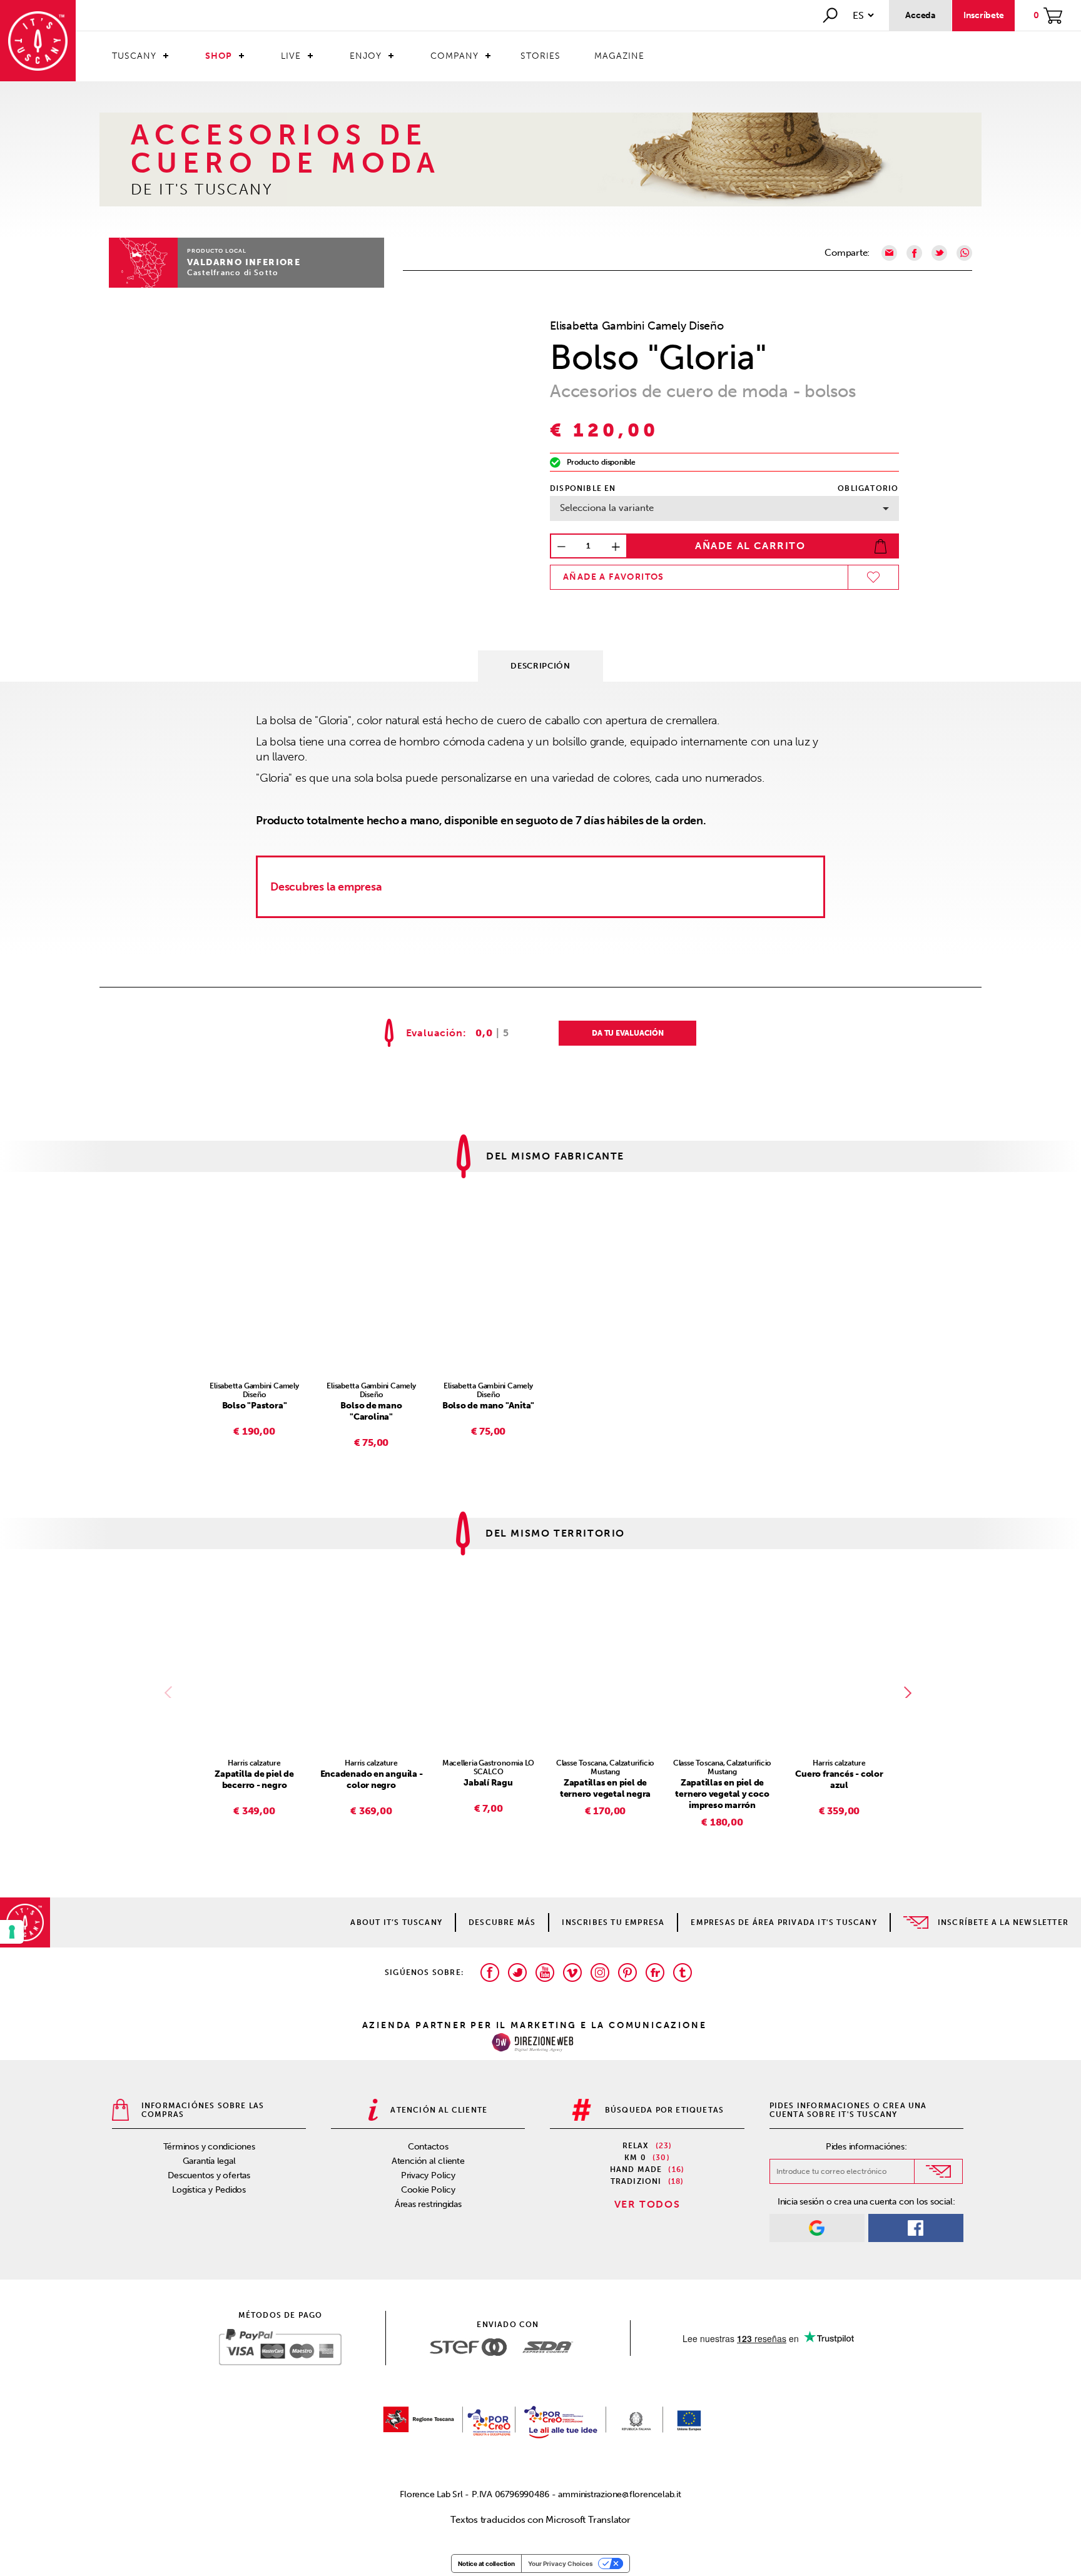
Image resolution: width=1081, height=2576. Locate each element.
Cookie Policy (428, 2190)
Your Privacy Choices (561, 2563)
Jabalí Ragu (488, 1783)
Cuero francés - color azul (839, 1780)
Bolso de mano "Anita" (488, 1406)
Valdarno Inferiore (244, 262)
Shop (219, 56)
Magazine (619, 56)
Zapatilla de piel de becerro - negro (254, 1780)
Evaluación (434, 1033)
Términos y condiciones (209, 2147)
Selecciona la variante (607, 508)
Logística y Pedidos (209, 2190)
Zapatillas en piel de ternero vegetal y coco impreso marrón (722, 1794)
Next (910, 1692)
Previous (171, 1692)
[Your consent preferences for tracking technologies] (12, 1932)
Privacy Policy (428, 2175)
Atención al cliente (428, 2161)
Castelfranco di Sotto (233, 273)
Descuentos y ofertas (209, 2175)
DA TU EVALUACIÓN (627, 1033)
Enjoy (366, 56)
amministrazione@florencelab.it (619, 2494)
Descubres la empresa (326, 887)
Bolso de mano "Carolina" (371, 1411)
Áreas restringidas (428, 2204)
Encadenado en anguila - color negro (372, 1780)
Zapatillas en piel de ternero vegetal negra (605, 1788)
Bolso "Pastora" (255, 1406)
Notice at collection (486, 2563)
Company (454, 56)
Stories (540, 56)
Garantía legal (209, 2161)
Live (291, 56)
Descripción (540, 666)
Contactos (428, 2147)
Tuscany (134, 56)
